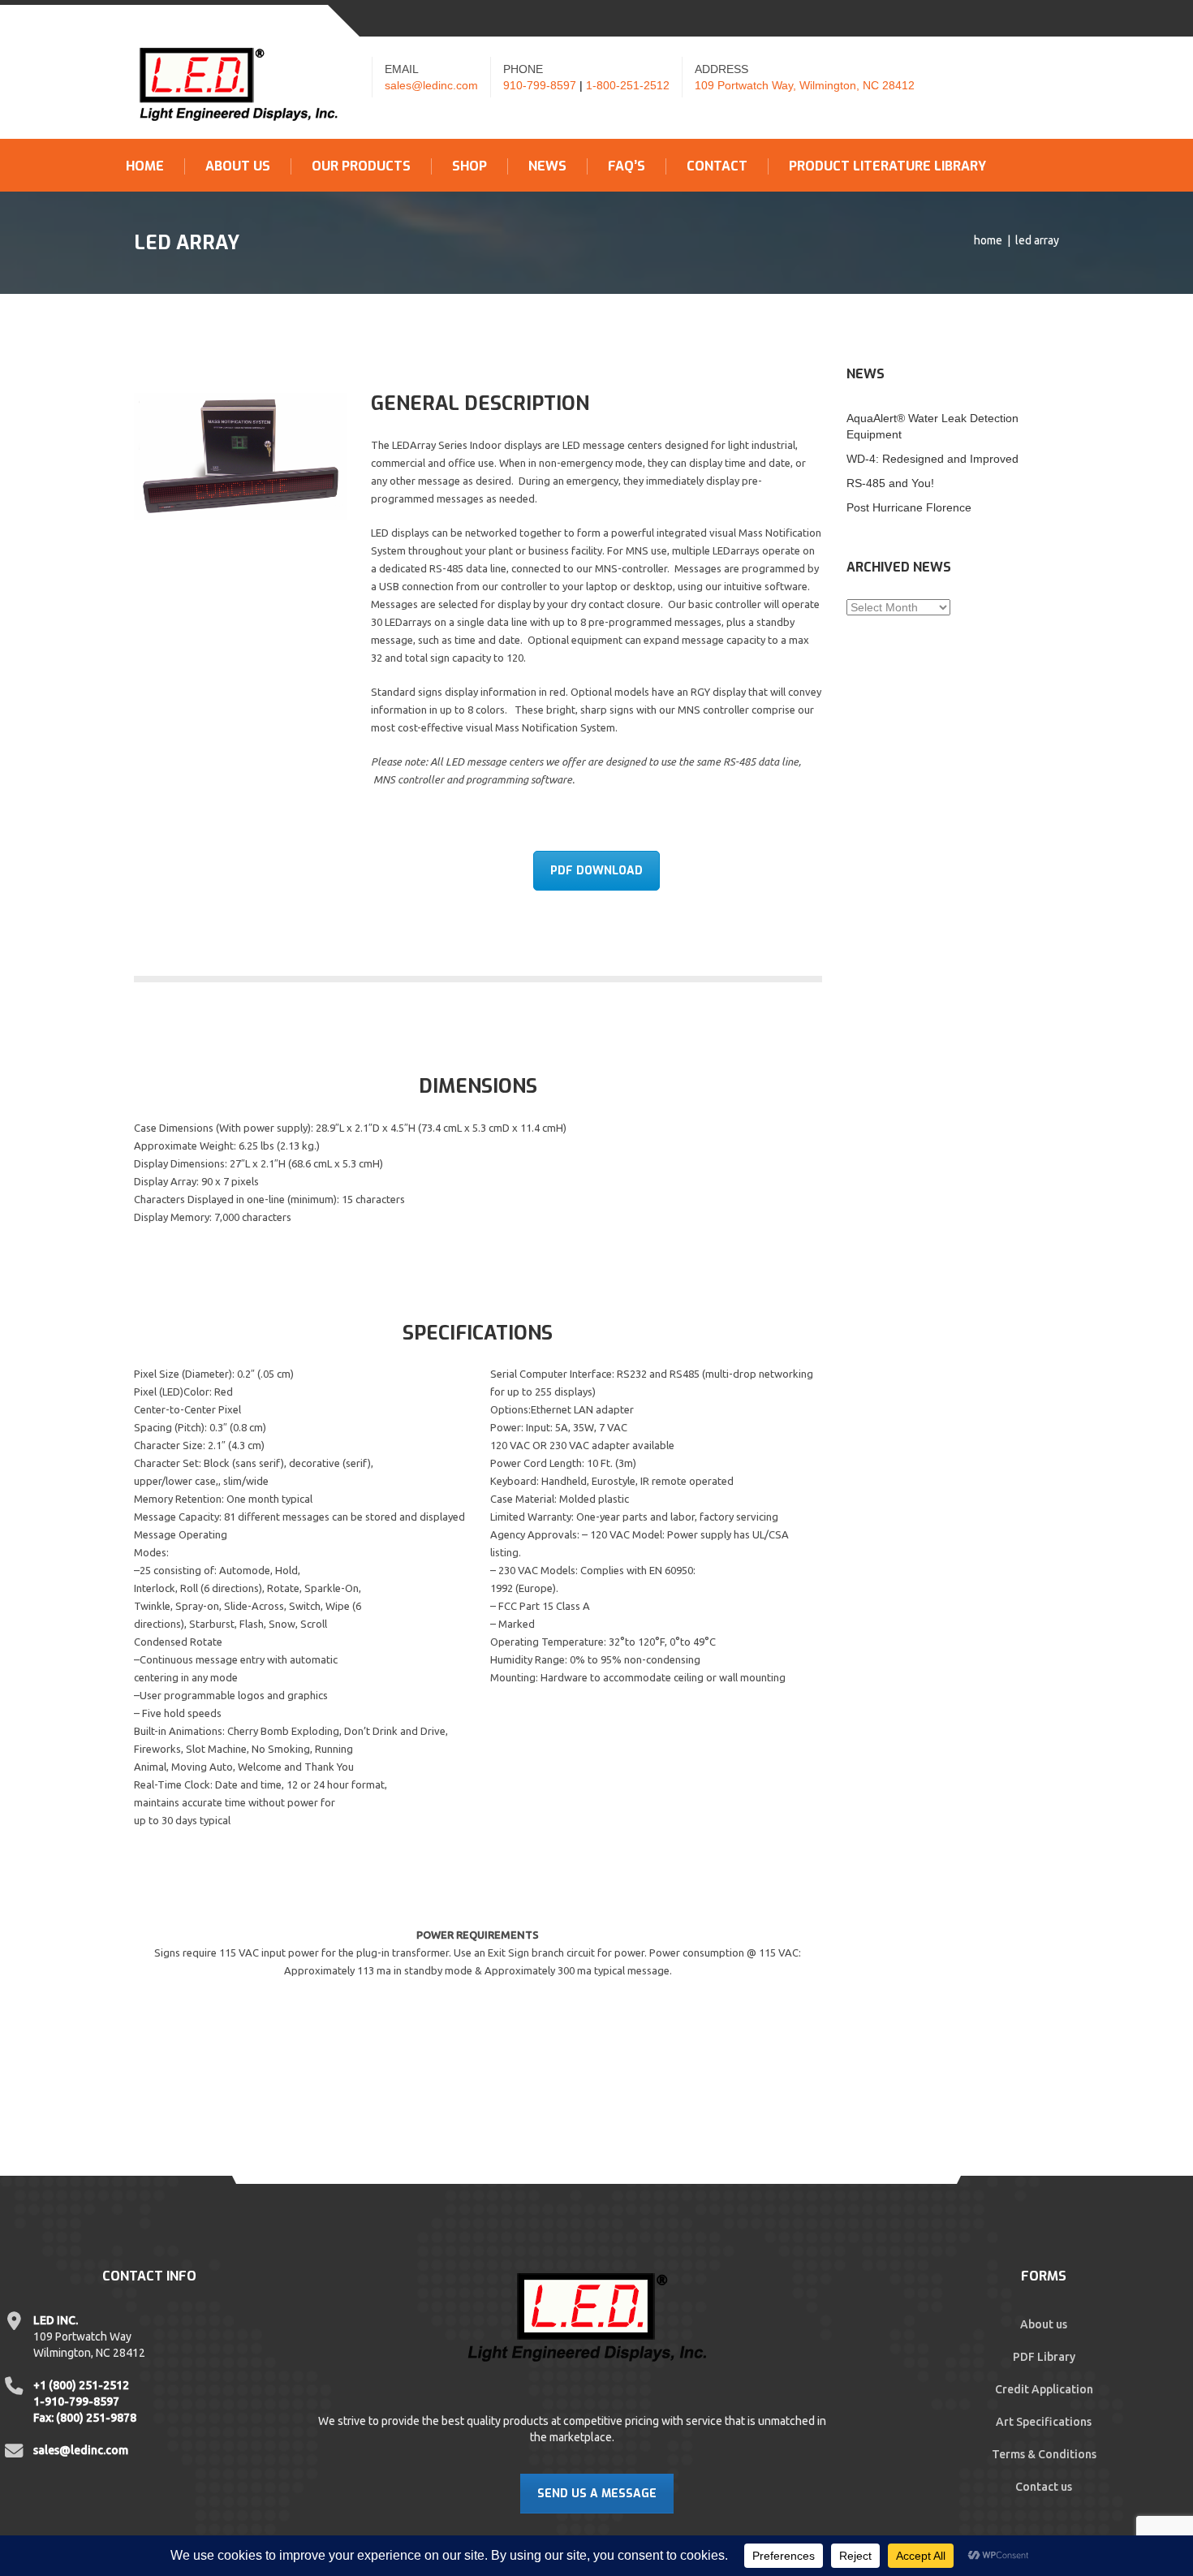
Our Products (361, 166)
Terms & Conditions (1044, 2454)
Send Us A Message (597, 2494)
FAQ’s (627, 166)
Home (145, 166)
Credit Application (1044, 2389)
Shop (469, 166)
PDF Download (596, 871)
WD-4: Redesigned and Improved (932, 459)
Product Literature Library (887, 166)
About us (1044, 2324)
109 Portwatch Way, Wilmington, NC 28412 (805, 85)
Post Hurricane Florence (909, 507)
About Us (238, 166)
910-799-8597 (540, 85)
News (547, 166)
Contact (717, 166)
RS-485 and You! (890, 483)
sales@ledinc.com (431, 85)
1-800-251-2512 (628, 85)
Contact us (1044, 2487)
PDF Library (1044, 2357)
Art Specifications (1044, 2422)
